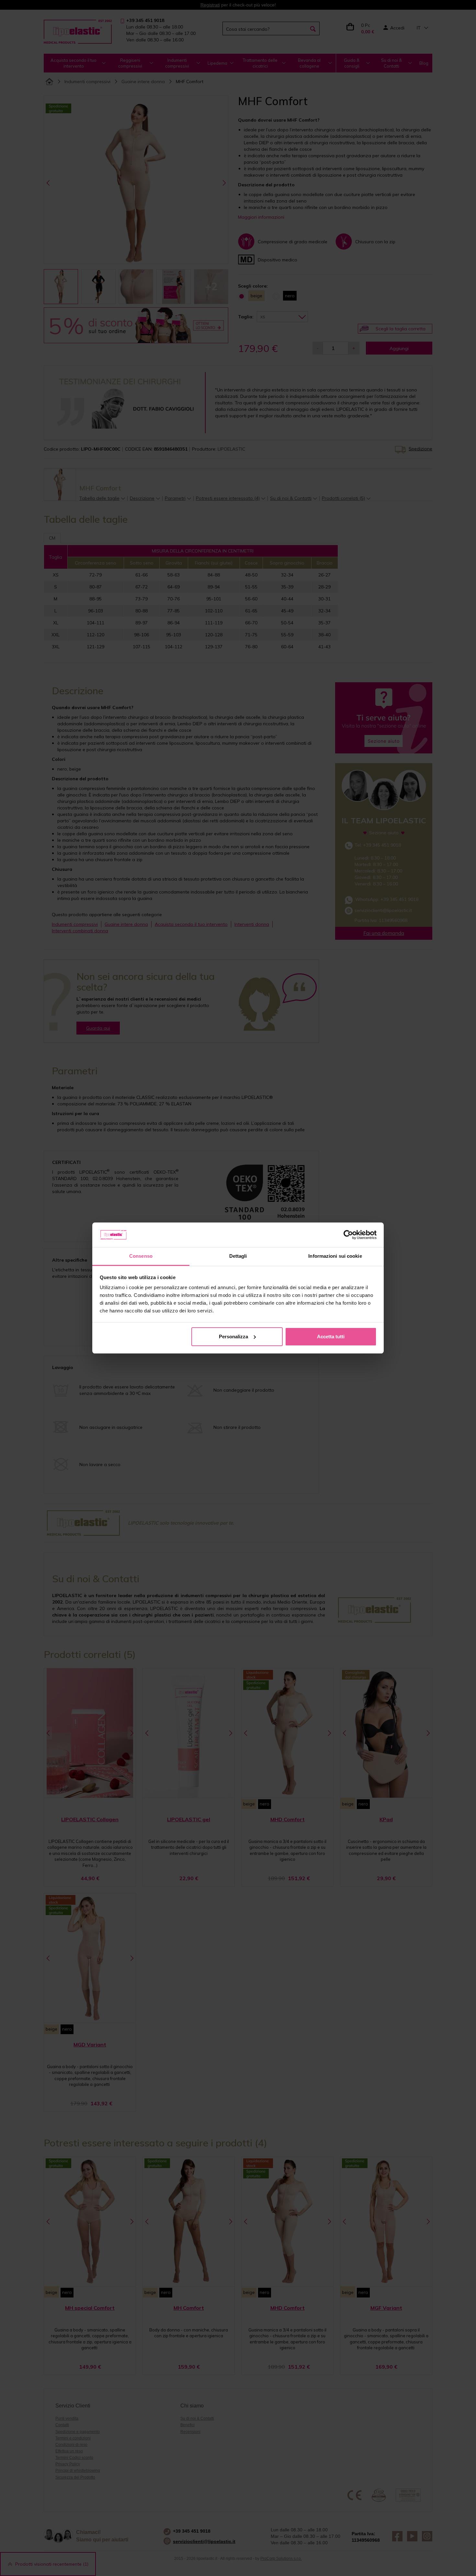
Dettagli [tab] (238, 1256)
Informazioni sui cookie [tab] (335, 1256)
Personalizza (233, 1337)
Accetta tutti (331, 1337)
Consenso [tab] (141, 1256)
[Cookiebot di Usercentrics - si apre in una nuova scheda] (348, 1235)
